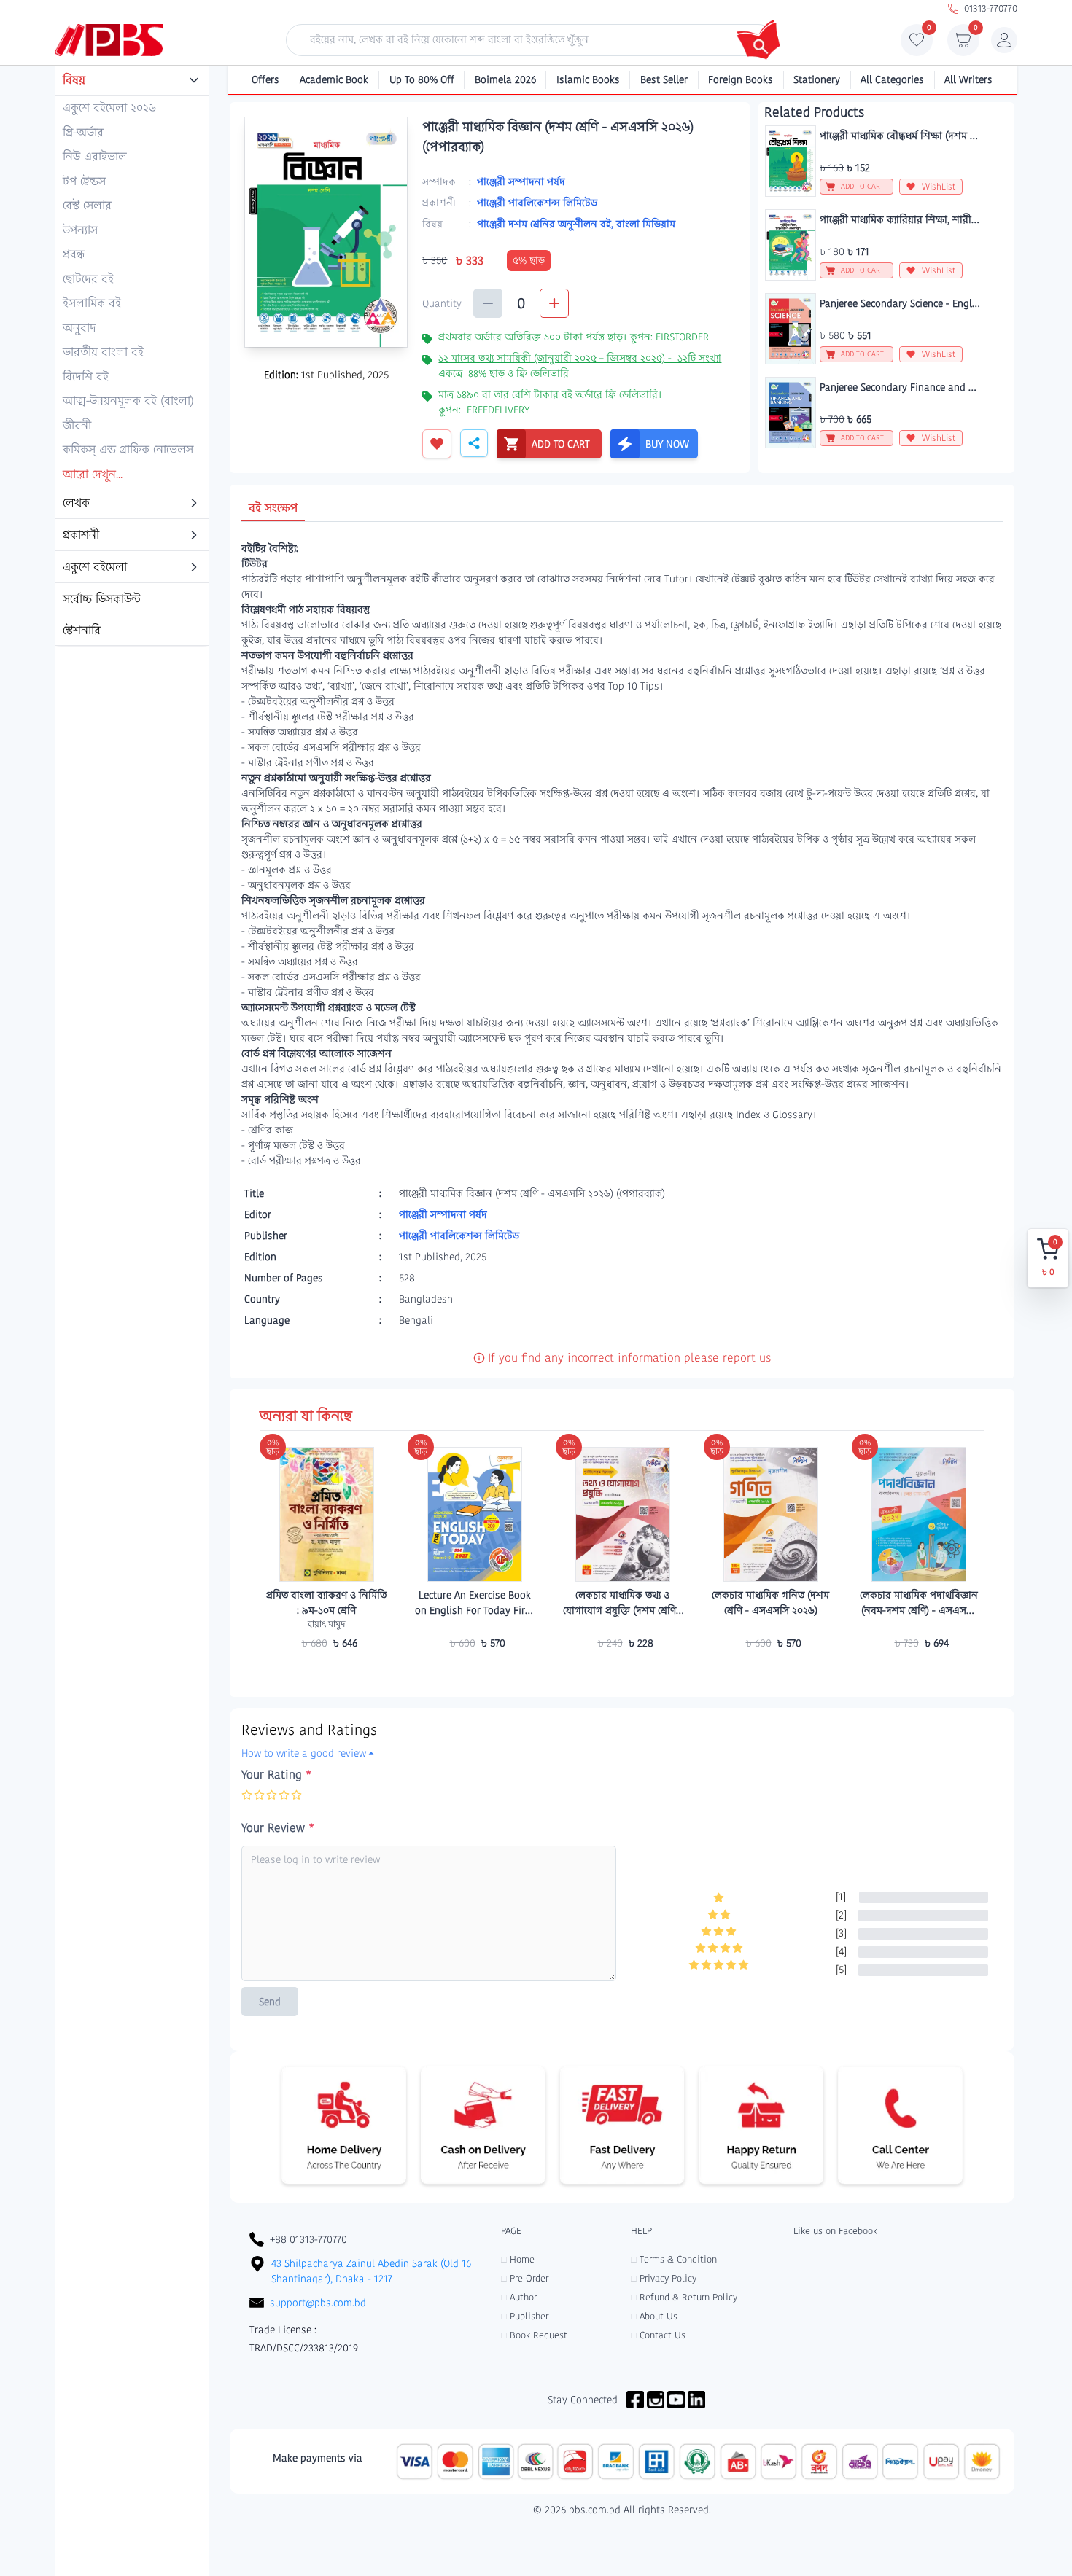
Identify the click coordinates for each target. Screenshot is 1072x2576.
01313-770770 (991, 8)
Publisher (525, 2316)
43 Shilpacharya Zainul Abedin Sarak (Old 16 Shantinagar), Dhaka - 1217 (371, 2271)
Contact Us (658, 2335)
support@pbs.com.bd (318, 2303)
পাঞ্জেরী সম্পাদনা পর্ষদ (521, 182)
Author (519, 2297)
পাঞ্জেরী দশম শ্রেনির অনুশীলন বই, (547, 224)
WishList (939, 186)
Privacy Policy (664, 2278)
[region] (132, 356)
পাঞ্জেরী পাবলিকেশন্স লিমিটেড (537, 203)
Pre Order (525, 2278)
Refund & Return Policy (684, 2297)
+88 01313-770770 (308, 2239)
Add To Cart (327, 1671)
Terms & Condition (674, 2259)
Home (518, 2259)
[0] (917, 44)
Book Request (534, 2335)
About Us (654, 2316)
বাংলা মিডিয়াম (646, 224)
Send (270, 2002)
